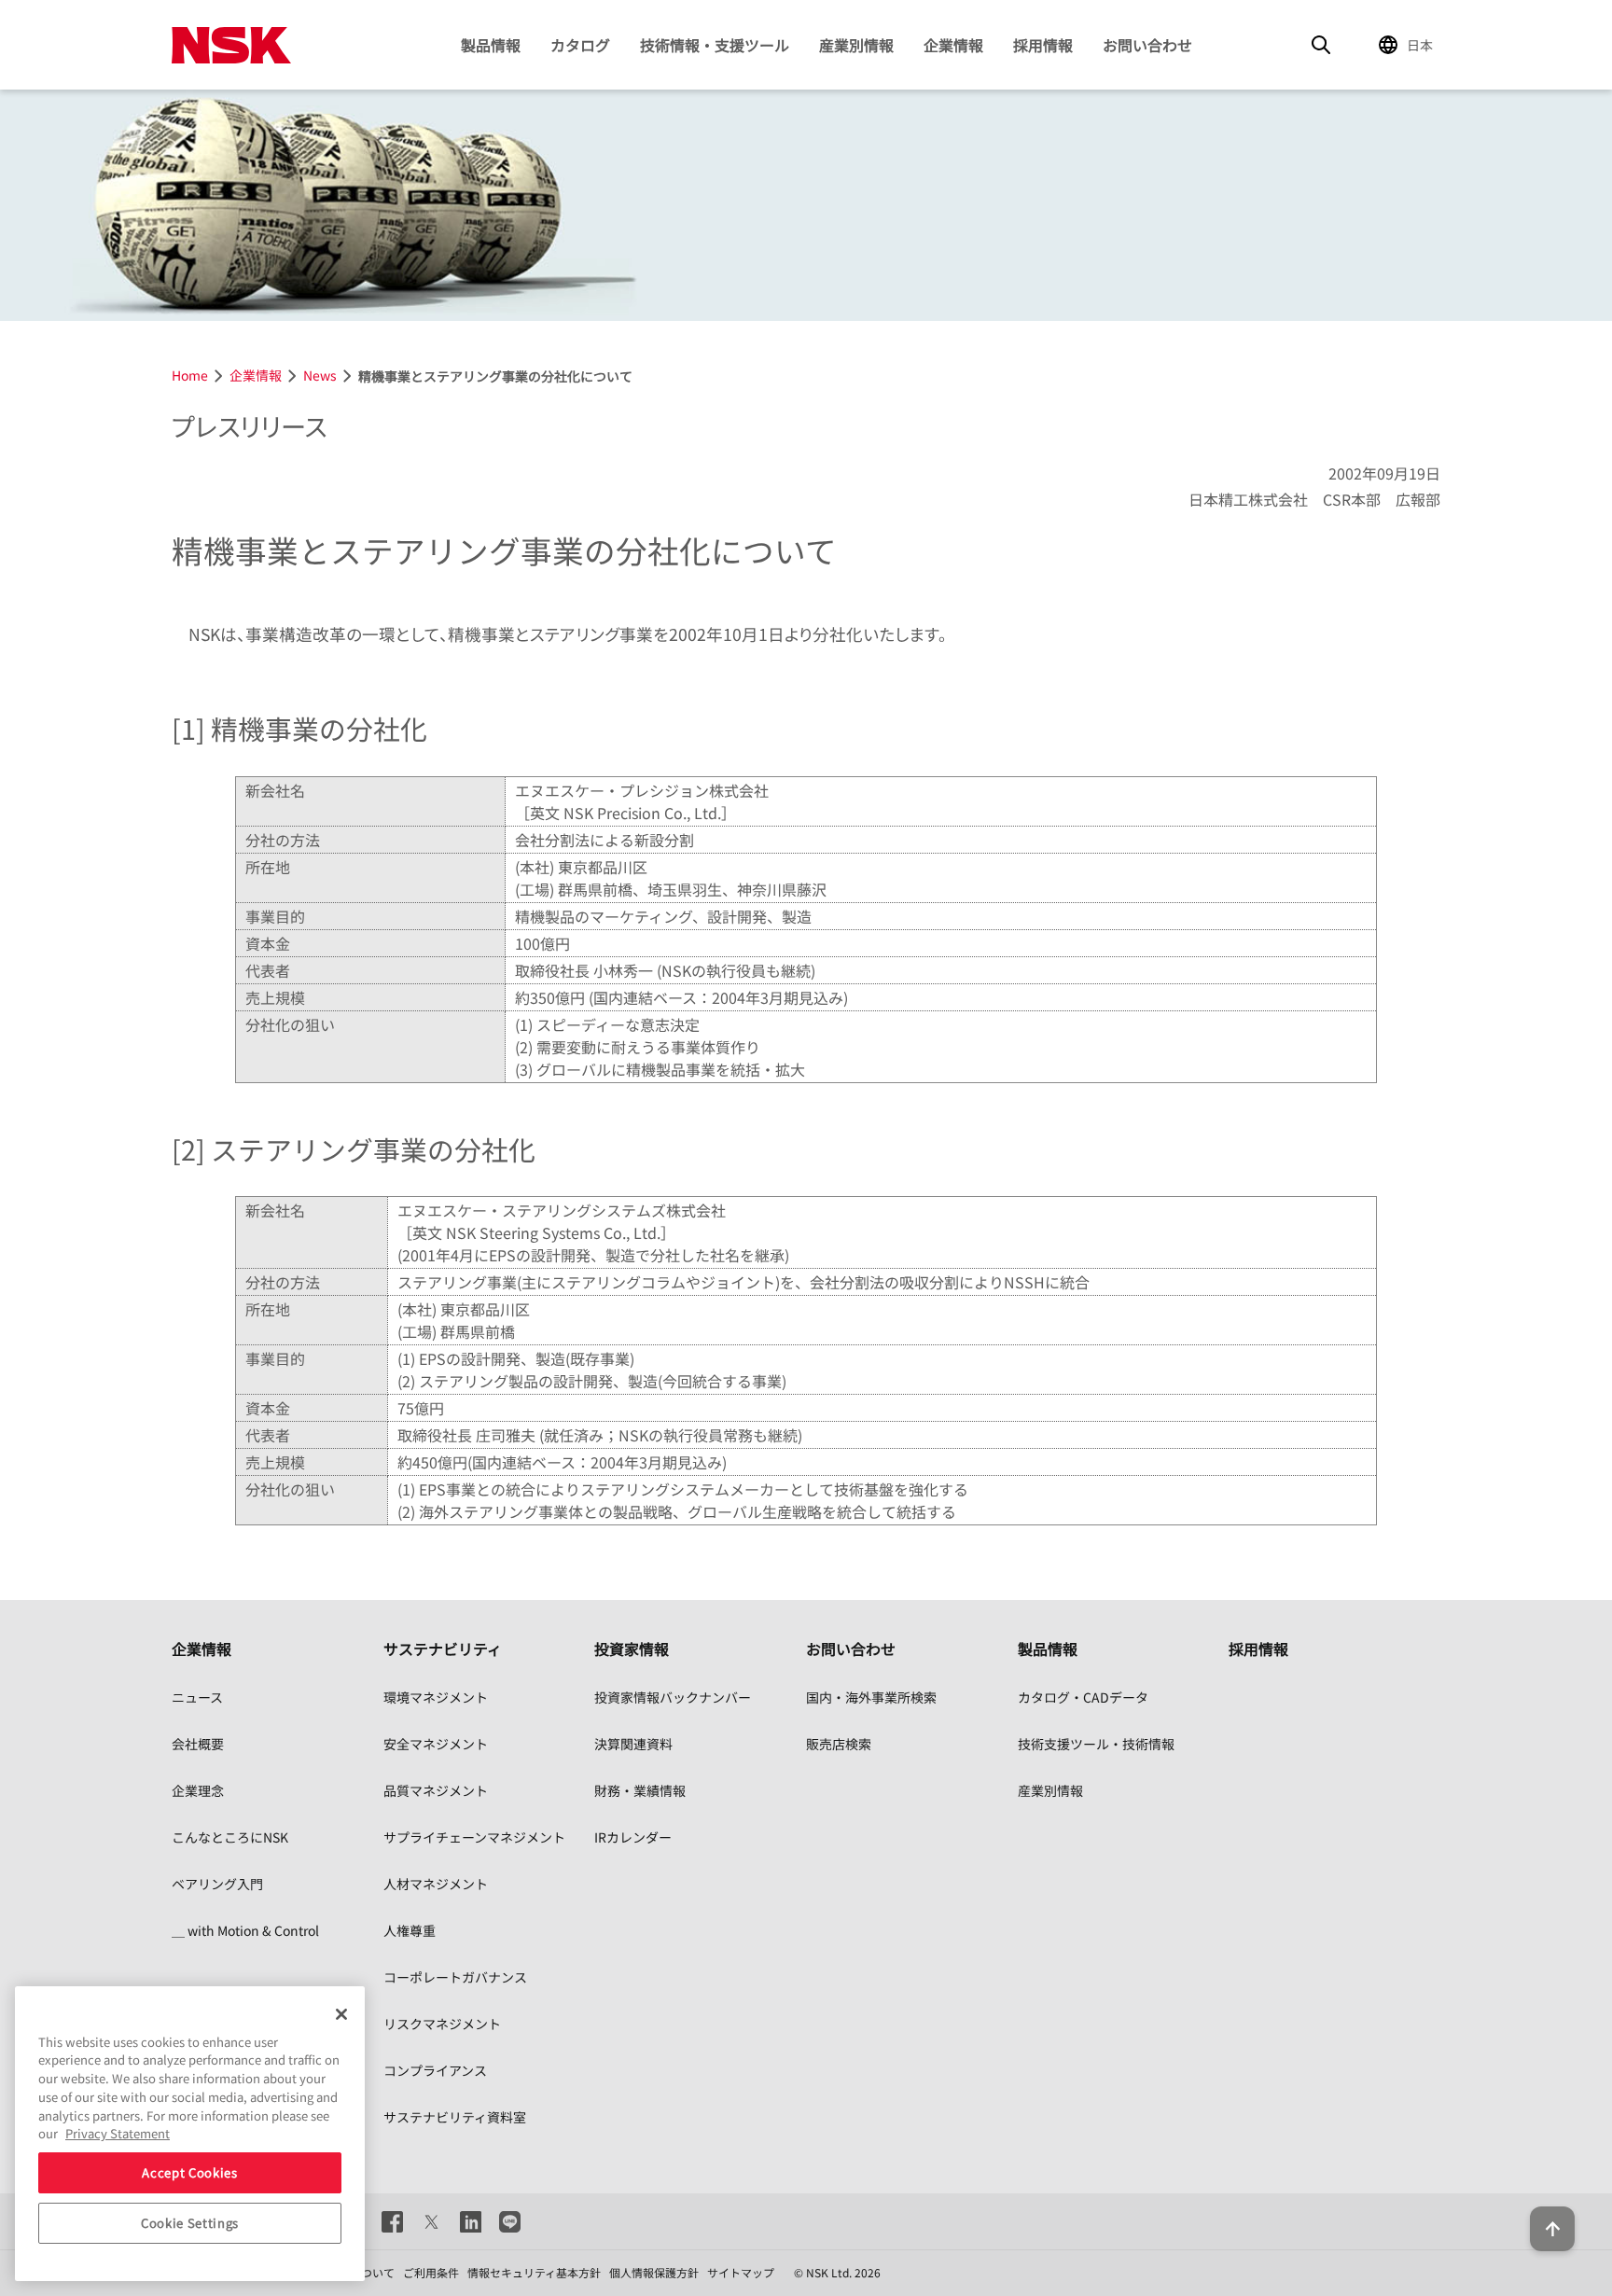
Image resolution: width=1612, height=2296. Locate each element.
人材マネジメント (436, 1884)
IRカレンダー (633, 1837)
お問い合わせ (1147, 45)
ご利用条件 (431, 2272)
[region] (190, 2134)
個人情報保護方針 (654, 2272)
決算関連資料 (633, 1744)
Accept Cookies (189, 2172)
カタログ (580, 45)
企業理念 (198, 1790)
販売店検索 (839, 1744)
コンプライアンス (435, 2070)
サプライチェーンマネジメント (474, 1837)
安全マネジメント (436, 1744)
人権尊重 (410, 1930)
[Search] (1321, 45)
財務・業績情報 (640, 1790)
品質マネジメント (436, 1790)
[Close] (341, 2014)
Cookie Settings (190, 2223)
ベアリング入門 (217, 1884)
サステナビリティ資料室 (455, 2117)
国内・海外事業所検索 (871, 1697)
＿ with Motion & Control (245, 1930)
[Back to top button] (1552, 2229)
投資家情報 (632, 1649)
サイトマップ (741, 2272)
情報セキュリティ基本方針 (534, 2272)
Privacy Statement (118, 2133)
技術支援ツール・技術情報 (1096, 1744)
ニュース (197, 1697)
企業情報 (953, 45)
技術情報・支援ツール (715, 45)
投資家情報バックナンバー (673, 1697)
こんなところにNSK (230, 1837)
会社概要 (198, 1744)
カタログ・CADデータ (1083, 1697)
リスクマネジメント (442, 2024)
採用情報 (1043, 45)
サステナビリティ (443, 1649)
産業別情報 (856, 45)
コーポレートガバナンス (455, 1977)
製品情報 (491, 45)
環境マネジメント (436, 1697)
